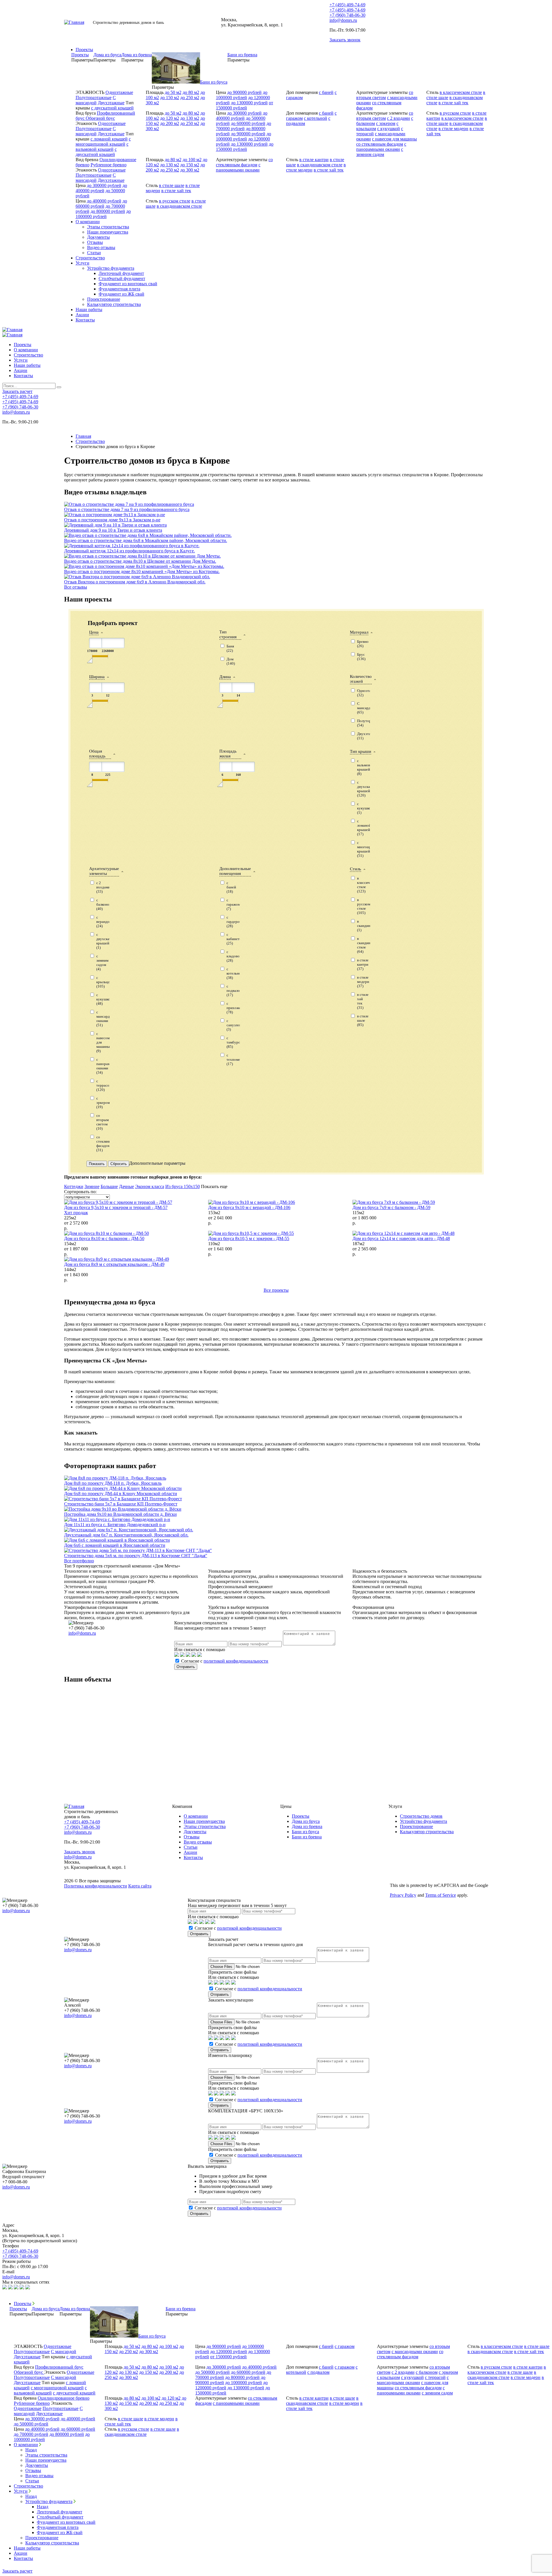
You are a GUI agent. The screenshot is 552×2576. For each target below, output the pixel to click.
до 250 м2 (190, 98)
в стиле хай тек (453, 103)
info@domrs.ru (343, 20)
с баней (326, 92)
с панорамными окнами (381, 147)
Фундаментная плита (119, 289)
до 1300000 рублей (249, 103)
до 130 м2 (190, 118)
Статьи (94, 253)
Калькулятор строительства (114, 304)
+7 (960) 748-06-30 (347, 15)
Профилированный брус (59, 2367)
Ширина (97, 677)
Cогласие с (225, 1661)
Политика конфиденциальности (96, 1886)
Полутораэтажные (94, 98)
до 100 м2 (192, 160)
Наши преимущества (108, 232)
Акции (82, 315)
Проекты (84, 50)
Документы (98, 237)
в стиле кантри (314, 160)
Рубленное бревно (109, 165)
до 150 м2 (170, 98)
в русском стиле (455, 113)
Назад (31, 2450)
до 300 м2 (190, 170)
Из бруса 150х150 (183, 1186)
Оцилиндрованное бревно (64, 2398)
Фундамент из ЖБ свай (121, 294)
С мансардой (96, 100)
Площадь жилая (228, 754)
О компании (88, 222)
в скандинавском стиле (320, 165)
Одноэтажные (119, 92)
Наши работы (89, 310)
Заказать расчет (473, 22)
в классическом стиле (461, 92)
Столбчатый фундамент (122, 278)
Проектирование (104, 299)
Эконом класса (150, 1186)
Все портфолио (79, 1561)
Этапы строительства (108, 227)
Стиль (355, 869)
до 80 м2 (191, 92)
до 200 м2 (170, 123)
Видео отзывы (101, 247)
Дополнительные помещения (235, 871)
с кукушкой (389, 129)
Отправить (186, 1667)
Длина (225, 677)
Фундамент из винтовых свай (128, 284)
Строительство (90, 258)
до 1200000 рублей (229, 2352)
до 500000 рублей (212, 2372)
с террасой (435, 2377)
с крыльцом (388, 2377)
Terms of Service (441, 1895)
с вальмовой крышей (102, 147)
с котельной (316, 118)
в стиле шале (172, 185)
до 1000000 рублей (242, 95)
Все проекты (276, 1290)
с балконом (427, 2372)
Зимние (92, 1186)
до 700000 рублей (244, 126)
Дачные (126, 1186)
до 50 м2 (173, 92)
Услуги (83, 263)
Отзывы (95, 242)
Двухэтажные (111, 103)
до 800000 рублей (108, 211)
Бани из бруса (305, 1832)
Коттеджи (74, 1186)
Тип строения (228, 634)
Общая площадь (97, 754)
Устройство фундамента (111, 268)
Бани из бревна (307, 1837)
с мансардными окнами (415, 2352)
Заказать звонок (345, 40)
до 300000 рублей (244, 113)
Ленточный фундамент (121, 273)
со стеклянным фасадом (380, 144)
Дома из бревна (307, 1826)
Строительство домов (421, 1816)
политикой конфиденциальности (236, 1661)
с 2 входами (398, 118)
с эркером (386, 123)
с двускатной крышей (112, 108)
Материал (359, 632)
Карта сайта (140, 1886)
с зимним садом (380, 152)
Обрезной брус (100, 118)
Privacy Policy (403, 1895)
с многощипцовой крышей (103, 141)
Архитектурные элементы (104, 871)
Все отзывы (76, 587)
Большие (109, 1186)
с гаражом (345, 2346)
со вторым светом (385, 95)
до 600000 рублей (248, 123)
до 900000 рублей (244, 92)
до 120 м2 (170, 118)
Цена (94, 632)
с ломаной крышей (109, 139)
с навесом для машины (394, 139)
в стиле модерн (453, 129)
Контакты (85, 320)
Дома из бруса (306, 1821)
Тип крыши (361, 751)
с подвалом (318, 2372)
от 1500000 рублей (245, 105)
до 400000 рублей (242, 116)
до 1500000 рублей (245, 147)
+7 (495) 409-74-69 (347, 5)
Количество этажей (361, 679)
